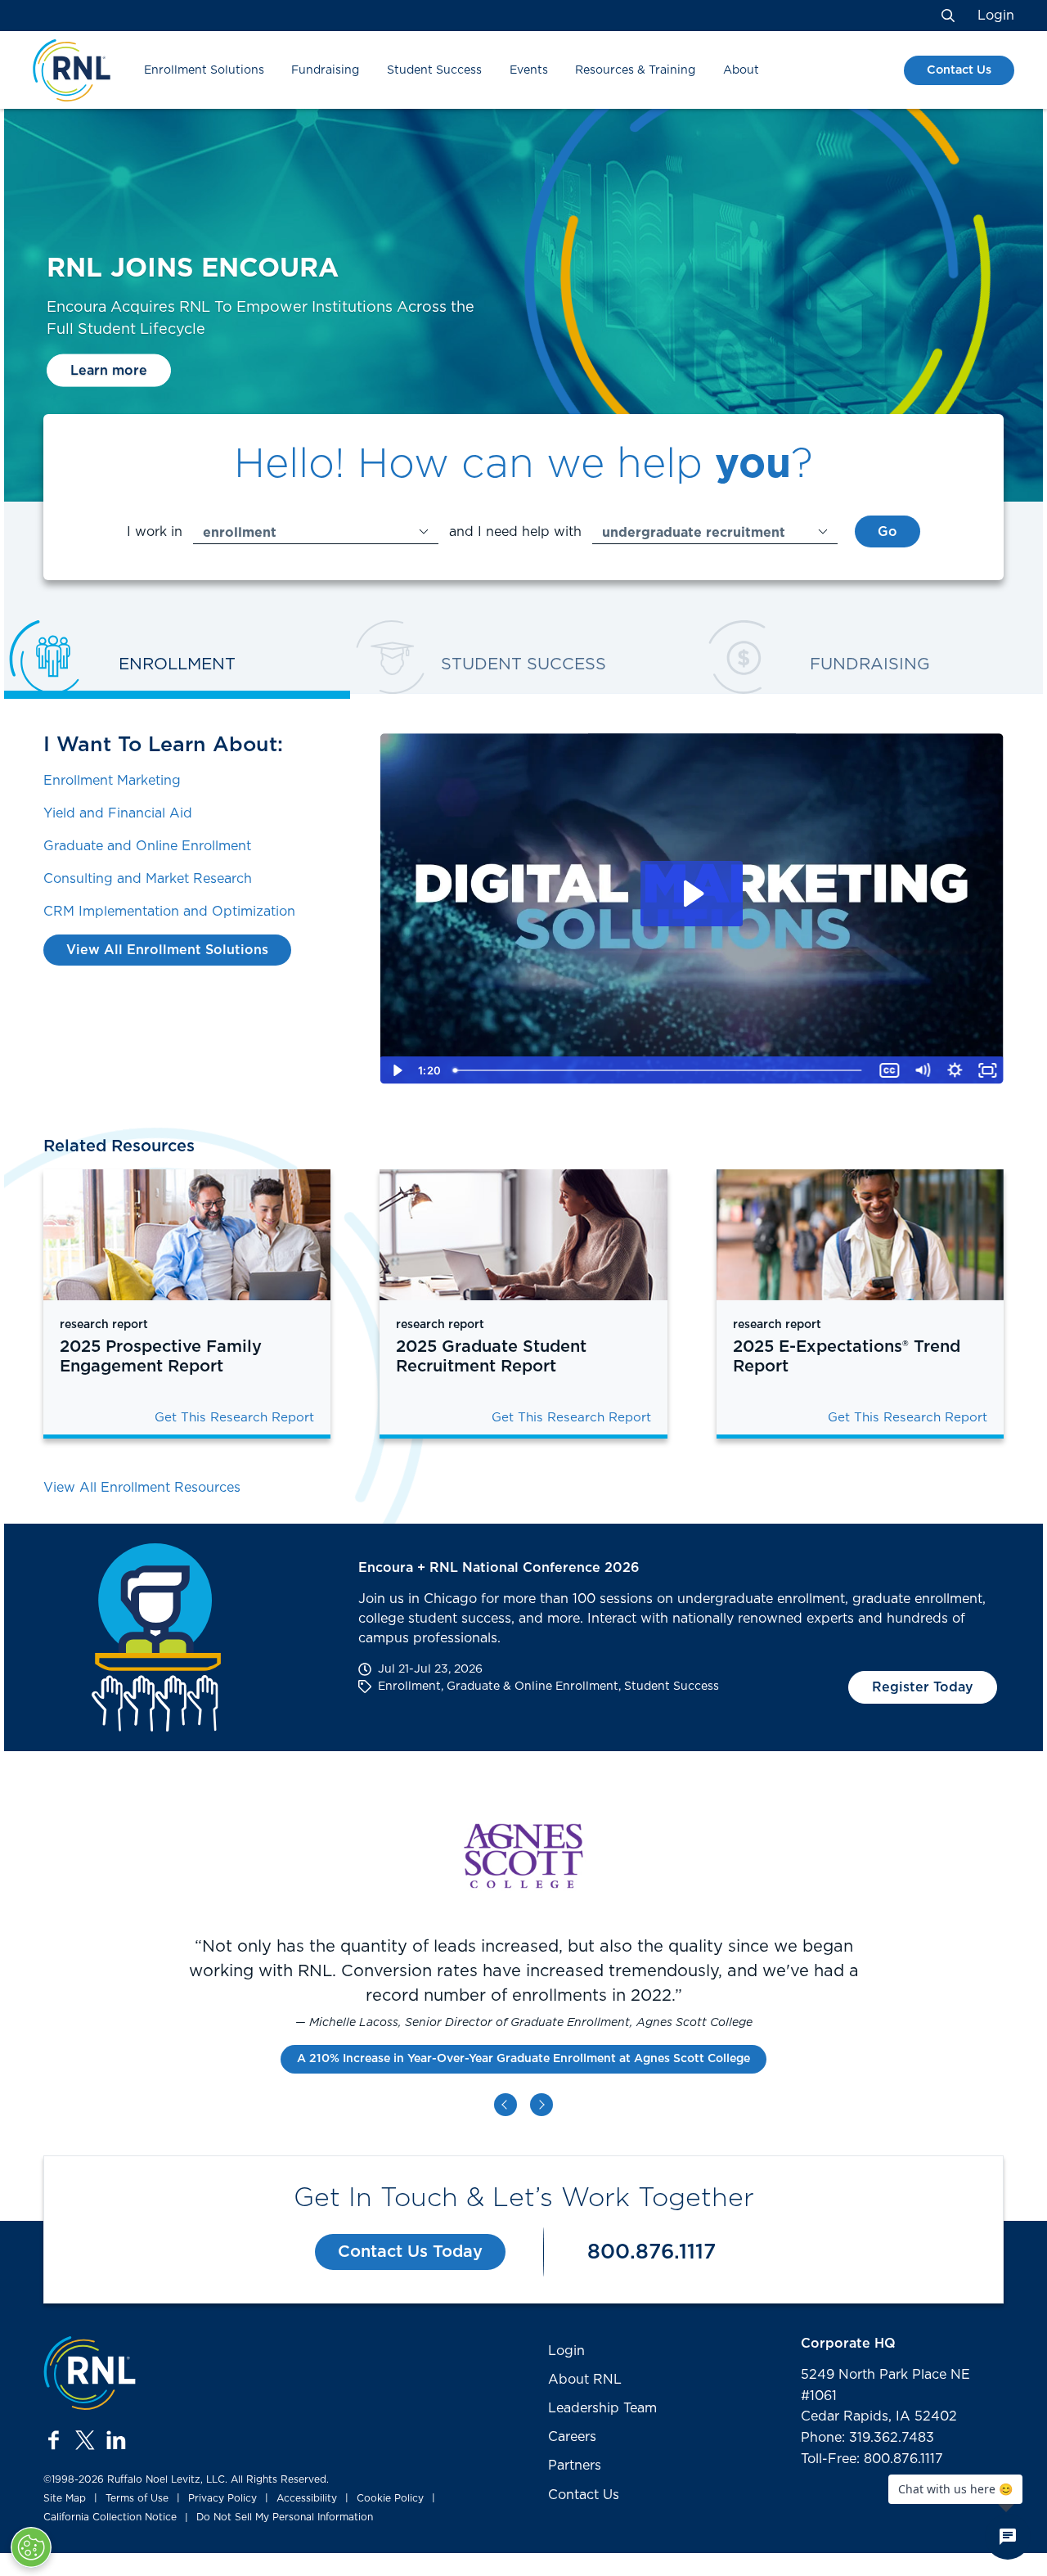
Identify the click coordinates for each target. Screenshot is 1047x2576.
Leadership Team (602, 2408)
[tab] (177, 667)
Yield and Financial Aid (118, 813)
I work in (155, 532)
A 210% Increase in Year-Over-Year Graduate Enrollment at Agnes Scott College (523, 2059)
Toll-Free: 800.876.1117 (872, 2459)
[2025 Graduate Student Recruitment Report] (523, 1235)
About (741, 70)
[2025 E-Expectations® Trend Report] (860, 1235)
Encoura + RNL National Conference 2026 (499, 1568)
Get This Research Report (234, 1418)
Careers (572, 2437)
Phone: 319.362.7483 (867, 2438)
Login (996, 16)
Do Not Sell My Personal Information (285, 2517)
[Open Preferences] (31, 2547)
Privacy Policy (222, 2498)
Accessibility (307, 2498)
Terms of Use (137, 2498)
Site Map (65, 2498)
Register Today (923, 1687)
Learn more (109, 371)
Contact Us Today (410, 2252)
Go (887, 532)
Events (529, 70)
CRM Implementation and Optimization (169, 912)
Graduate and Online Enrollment (147, 846)
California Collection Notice (110, 2517)
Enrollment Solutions (204, 70)
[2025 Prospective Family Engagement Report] (187, 1235)
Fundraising (325, 70)
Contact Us (959, 70)
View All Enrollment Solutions (167, 950)
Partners (575, 2466)
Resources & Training (635, 70)
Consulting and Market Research (148, 879)
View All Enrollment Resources (142, 1488)
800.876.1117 (652, 2252)
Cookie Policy (390, 2498)
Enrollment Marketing (112, 781)
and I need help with (515, 532)
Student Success (434, 70)
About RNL (585, 2380)
